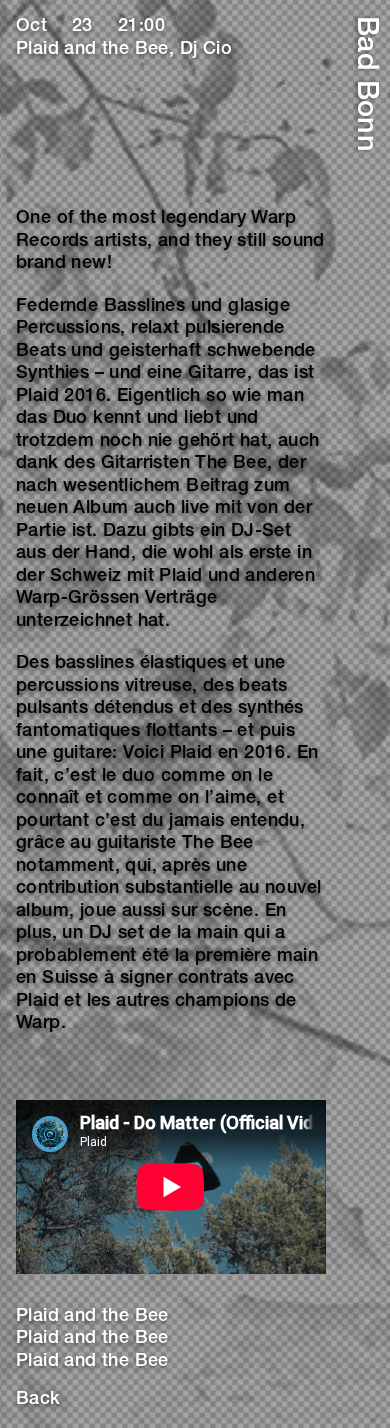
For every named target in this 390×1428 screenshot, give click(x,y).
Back (38, 1400)
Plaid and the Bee (92, 1317)
